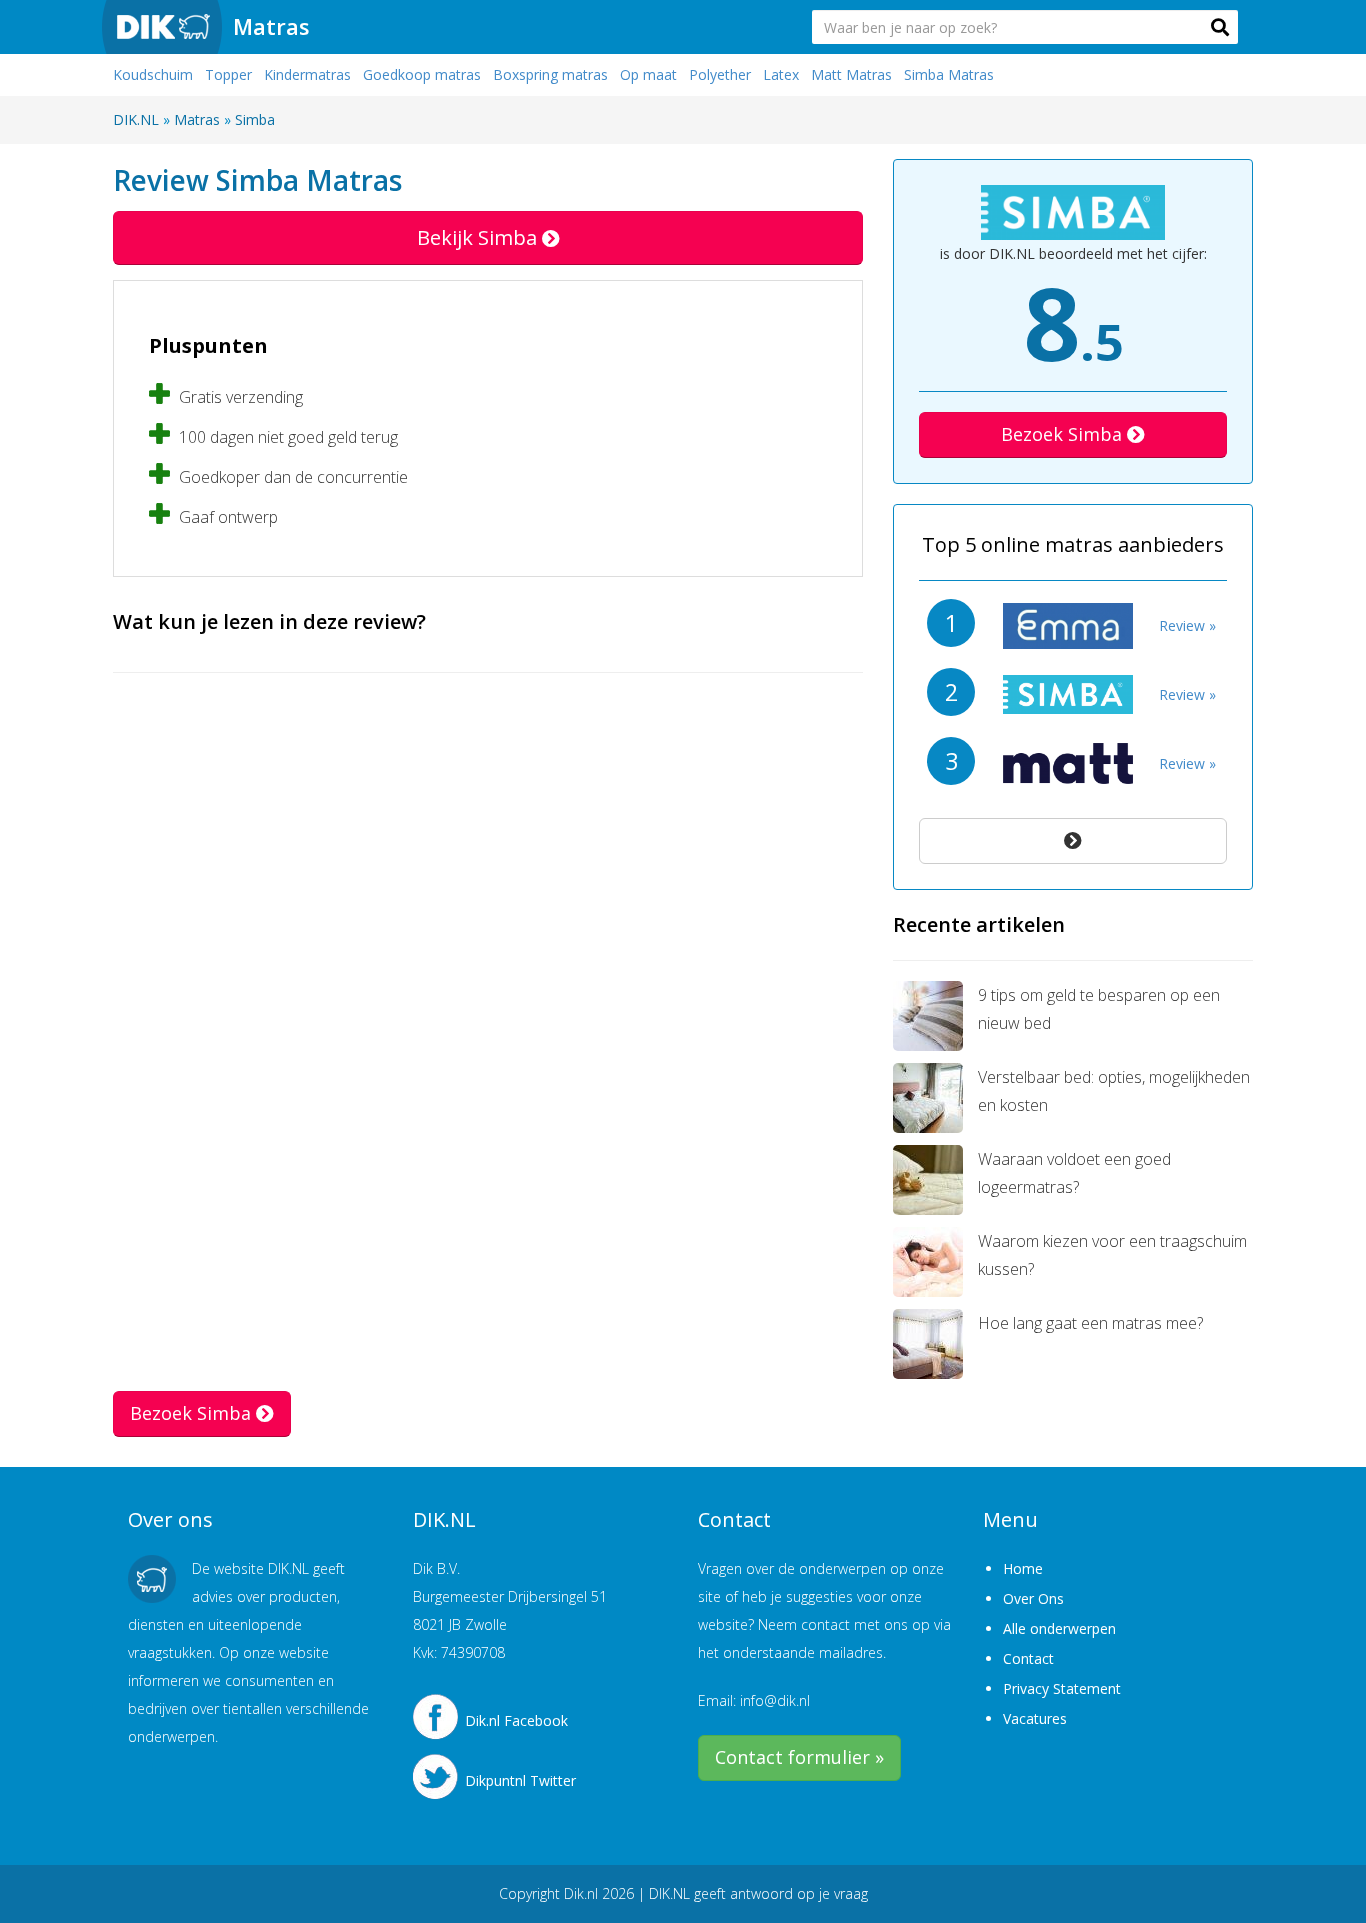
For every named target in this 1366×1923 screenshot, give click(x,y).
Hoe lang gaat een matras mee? (1090, 1323)
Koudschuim (153, 74)
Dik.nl (581, 1893)
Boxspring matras (550, 74)
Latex (781, 74)
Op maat (648, 74)
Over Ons (1033, 1598)
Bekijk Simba (479, 237)
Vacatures (1035, 1718)
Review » (1187, 625)
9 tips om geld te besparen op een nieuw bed (1099, 1009)
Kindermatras (307, 74)
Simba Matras (949, 74)
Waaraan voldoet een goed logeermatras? (1074, 1173)
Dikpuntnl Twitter (520, 1780)
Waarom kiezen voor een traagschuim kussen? (1112, 1255)
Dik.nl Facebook (516, 1720)
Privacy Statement (1062, 1688)
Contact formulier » (799, 1757)
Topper (228, 74)
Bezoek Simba (1064, 434)
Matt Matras (851, 74)
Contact (1028, 1658)
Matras (271, 26)
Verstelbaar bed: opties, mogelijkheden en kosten (1114, 1091)
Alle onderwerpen (1059, 1628)
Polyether (720, 74)
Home (1023, 1568)
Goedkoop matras (422, 74)
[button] (1220, 27)
